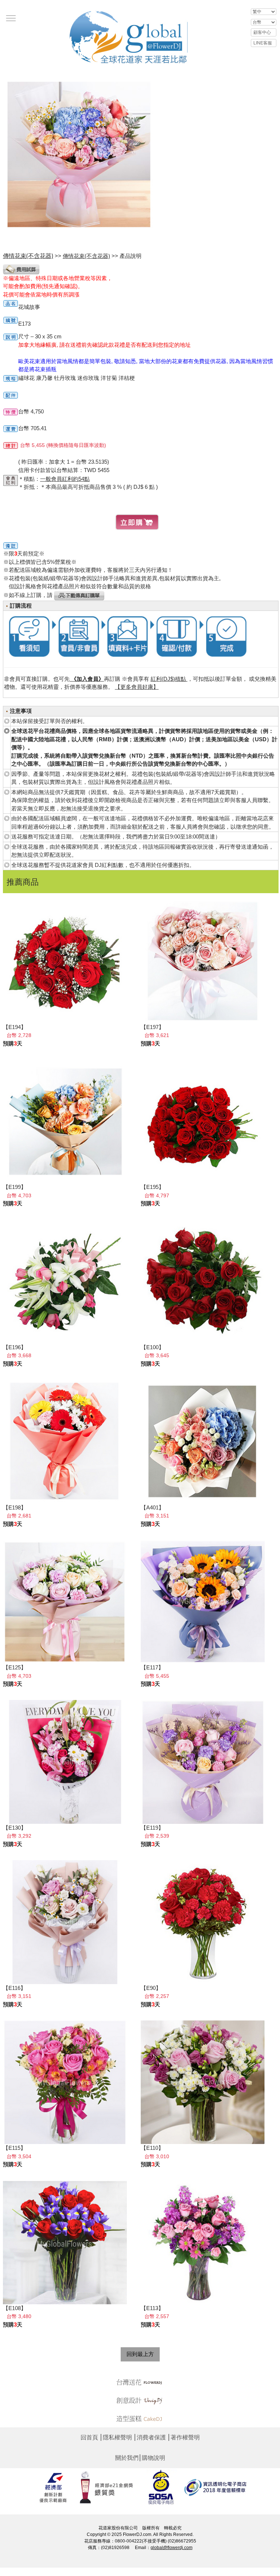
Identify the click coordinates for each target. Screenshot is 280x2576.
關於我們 (127, 2458)
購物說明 (153, 2458)
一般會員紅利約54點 (65, 479)
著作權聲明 (185, 2437)
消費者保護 (151, 2437)
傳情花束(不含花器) (86, 256)
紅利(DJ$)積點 (169, 679)
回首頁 (89, 2437)
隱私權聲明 (117, 2437)
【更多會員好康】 (137, 687)
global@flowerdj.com (172, 2548)
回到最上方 (140, 2354)
